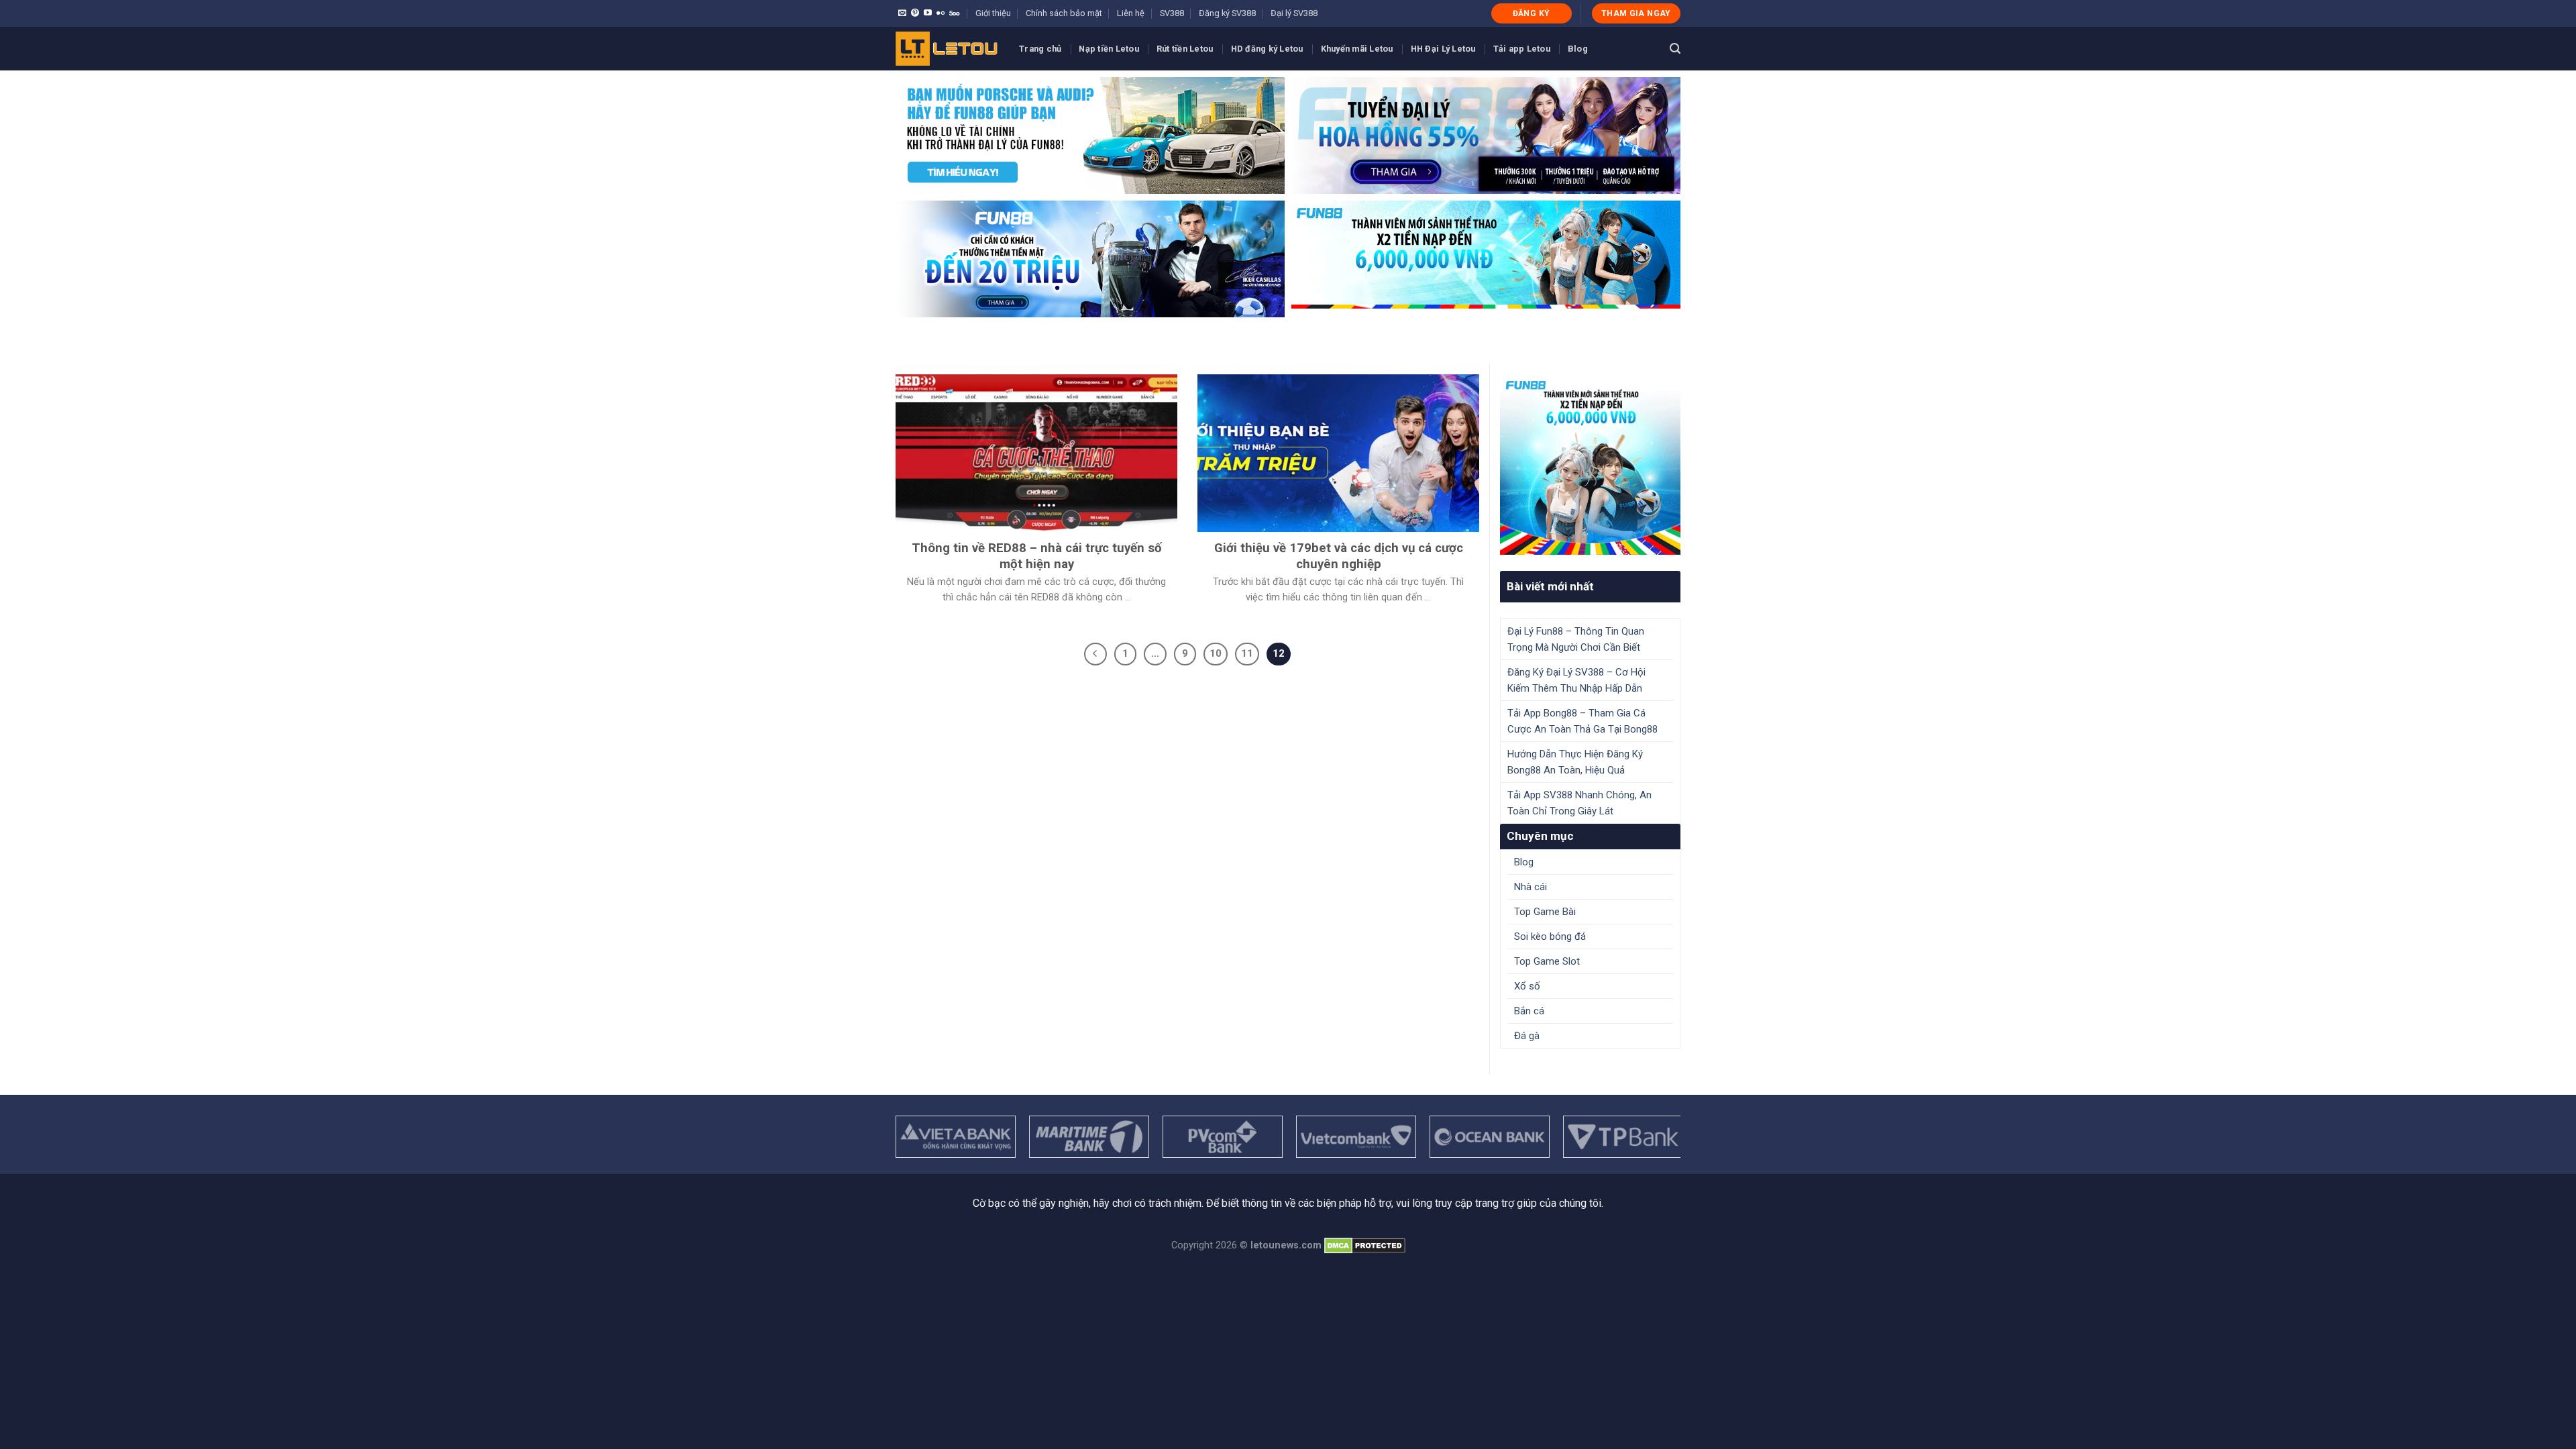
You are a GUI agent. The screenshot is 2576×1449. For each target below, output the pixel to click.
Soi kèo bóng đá (1550, 936)
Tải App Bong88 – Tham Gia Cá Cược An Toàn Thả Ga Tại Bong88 (1582, 721)
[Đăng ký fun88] (1590, 465)
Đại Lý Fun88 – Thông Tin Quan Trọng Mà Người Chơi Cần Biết (1576, 639)
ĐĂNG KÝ (1532, 13)
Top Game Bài (1545, 912)
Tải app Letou (1522, 49)
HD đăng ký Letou (1267, 49)
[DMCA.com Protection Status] (1365, 1245)
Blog (1578, 49)
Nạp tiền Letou (1109, 49)
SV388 (1172, 13)
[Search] (1675, 49)
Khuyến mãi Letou (1357, 49)
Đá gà (1527, 1036)
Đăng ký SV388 (1227, 13)
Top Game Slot (1547, 961)
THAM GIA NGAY (1636, 13)
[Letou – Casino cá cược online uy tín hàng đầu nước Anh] (947, 49)
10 (1216, 653)
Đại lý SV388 (1294, 13)
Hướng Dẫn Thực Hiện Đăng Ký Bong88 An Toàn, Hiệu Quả (1575, 762)
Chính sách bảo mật (1064, 13)
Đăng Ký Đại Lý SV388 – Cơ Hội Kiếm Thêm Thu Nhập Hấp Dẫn (1576, 680)
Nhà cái (1531, 887)
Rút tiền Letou (1185, 49)
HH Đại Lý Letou (1443, 49)
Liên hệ (1131, 13)
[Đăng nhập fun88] (1486, 259)
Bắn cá (1529, 1011)
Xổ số (1527, 986)
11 (1247, 653)
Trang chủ (1040, 49)
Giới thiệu (993, 13)
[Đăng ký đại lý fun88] (1090, 136)
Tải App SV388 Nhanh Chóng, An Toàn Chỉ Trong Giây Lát (1579, 803)
